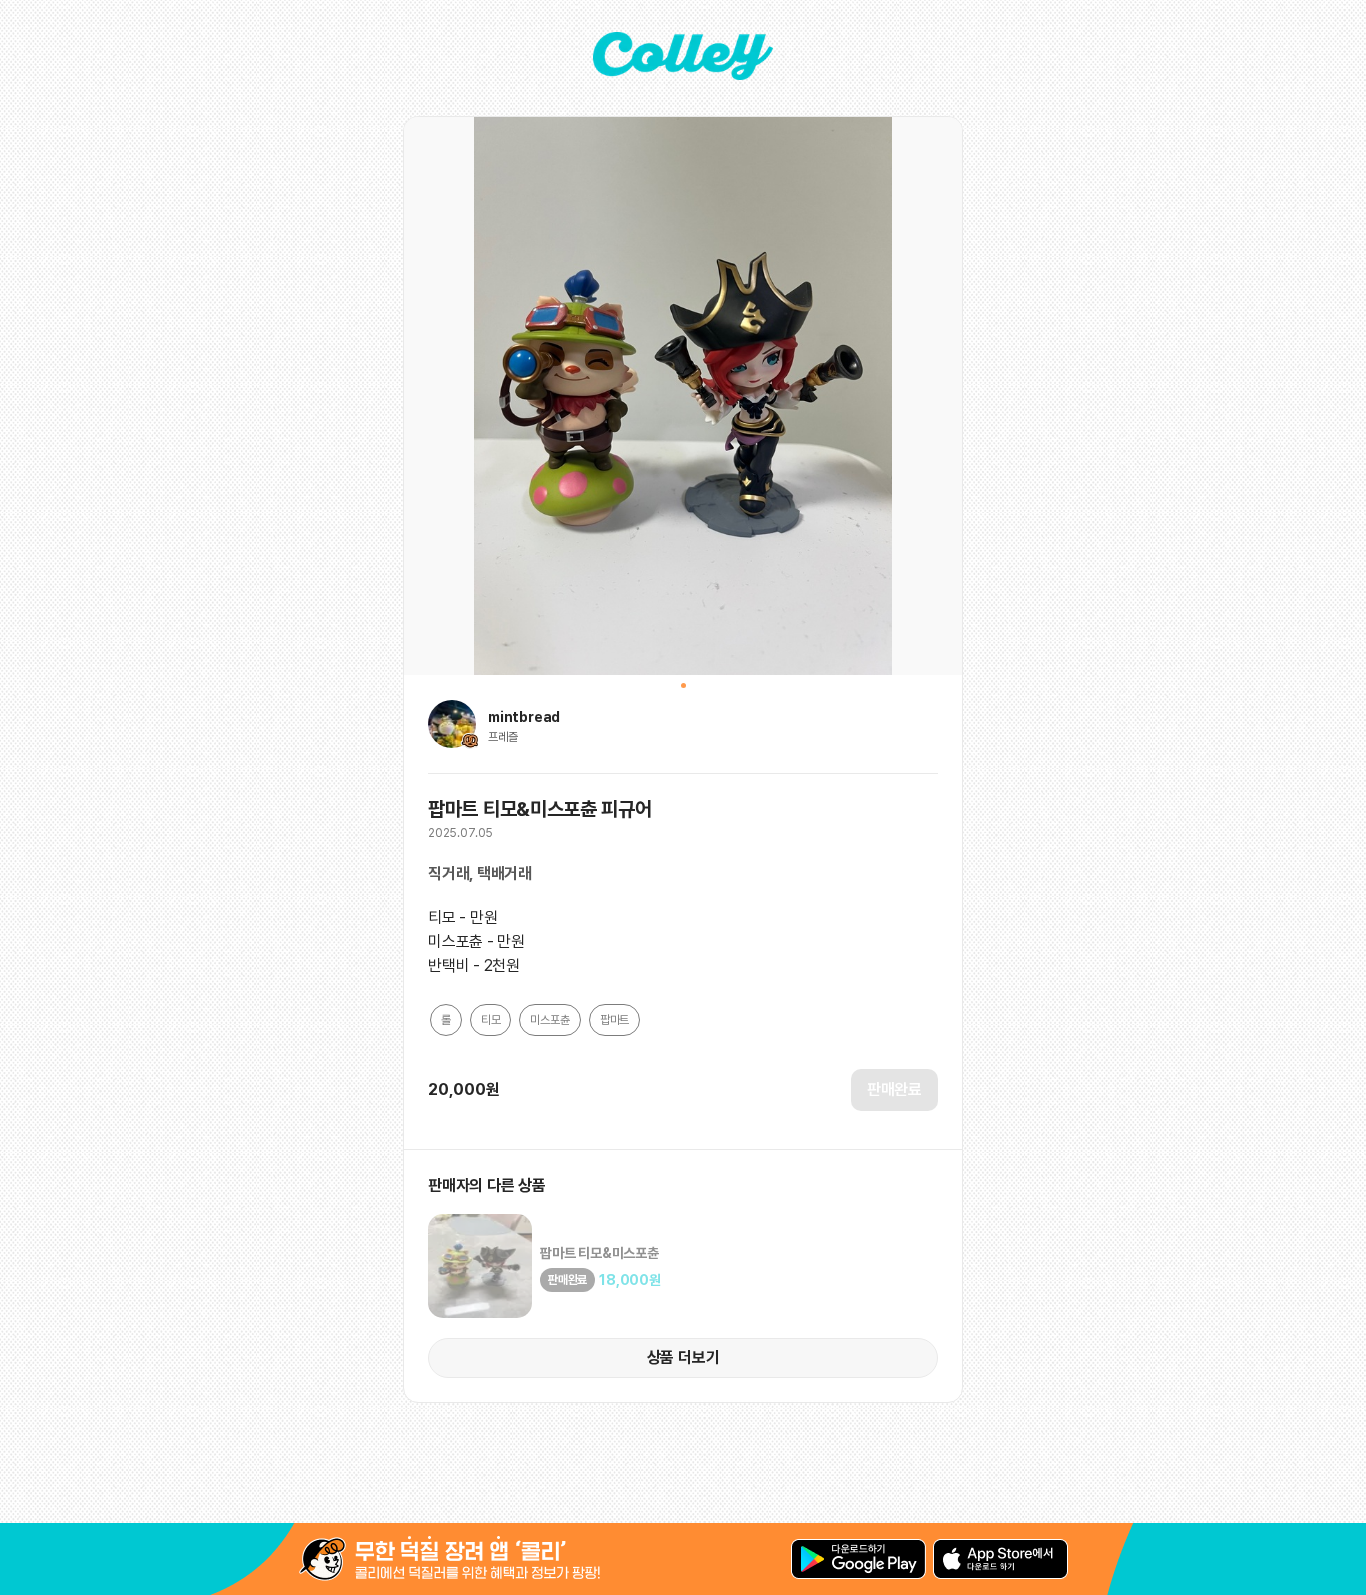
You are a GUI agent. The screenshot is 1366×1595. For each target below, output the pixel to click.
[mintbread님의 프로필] (452, 742)
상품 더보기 (683, 1357)
